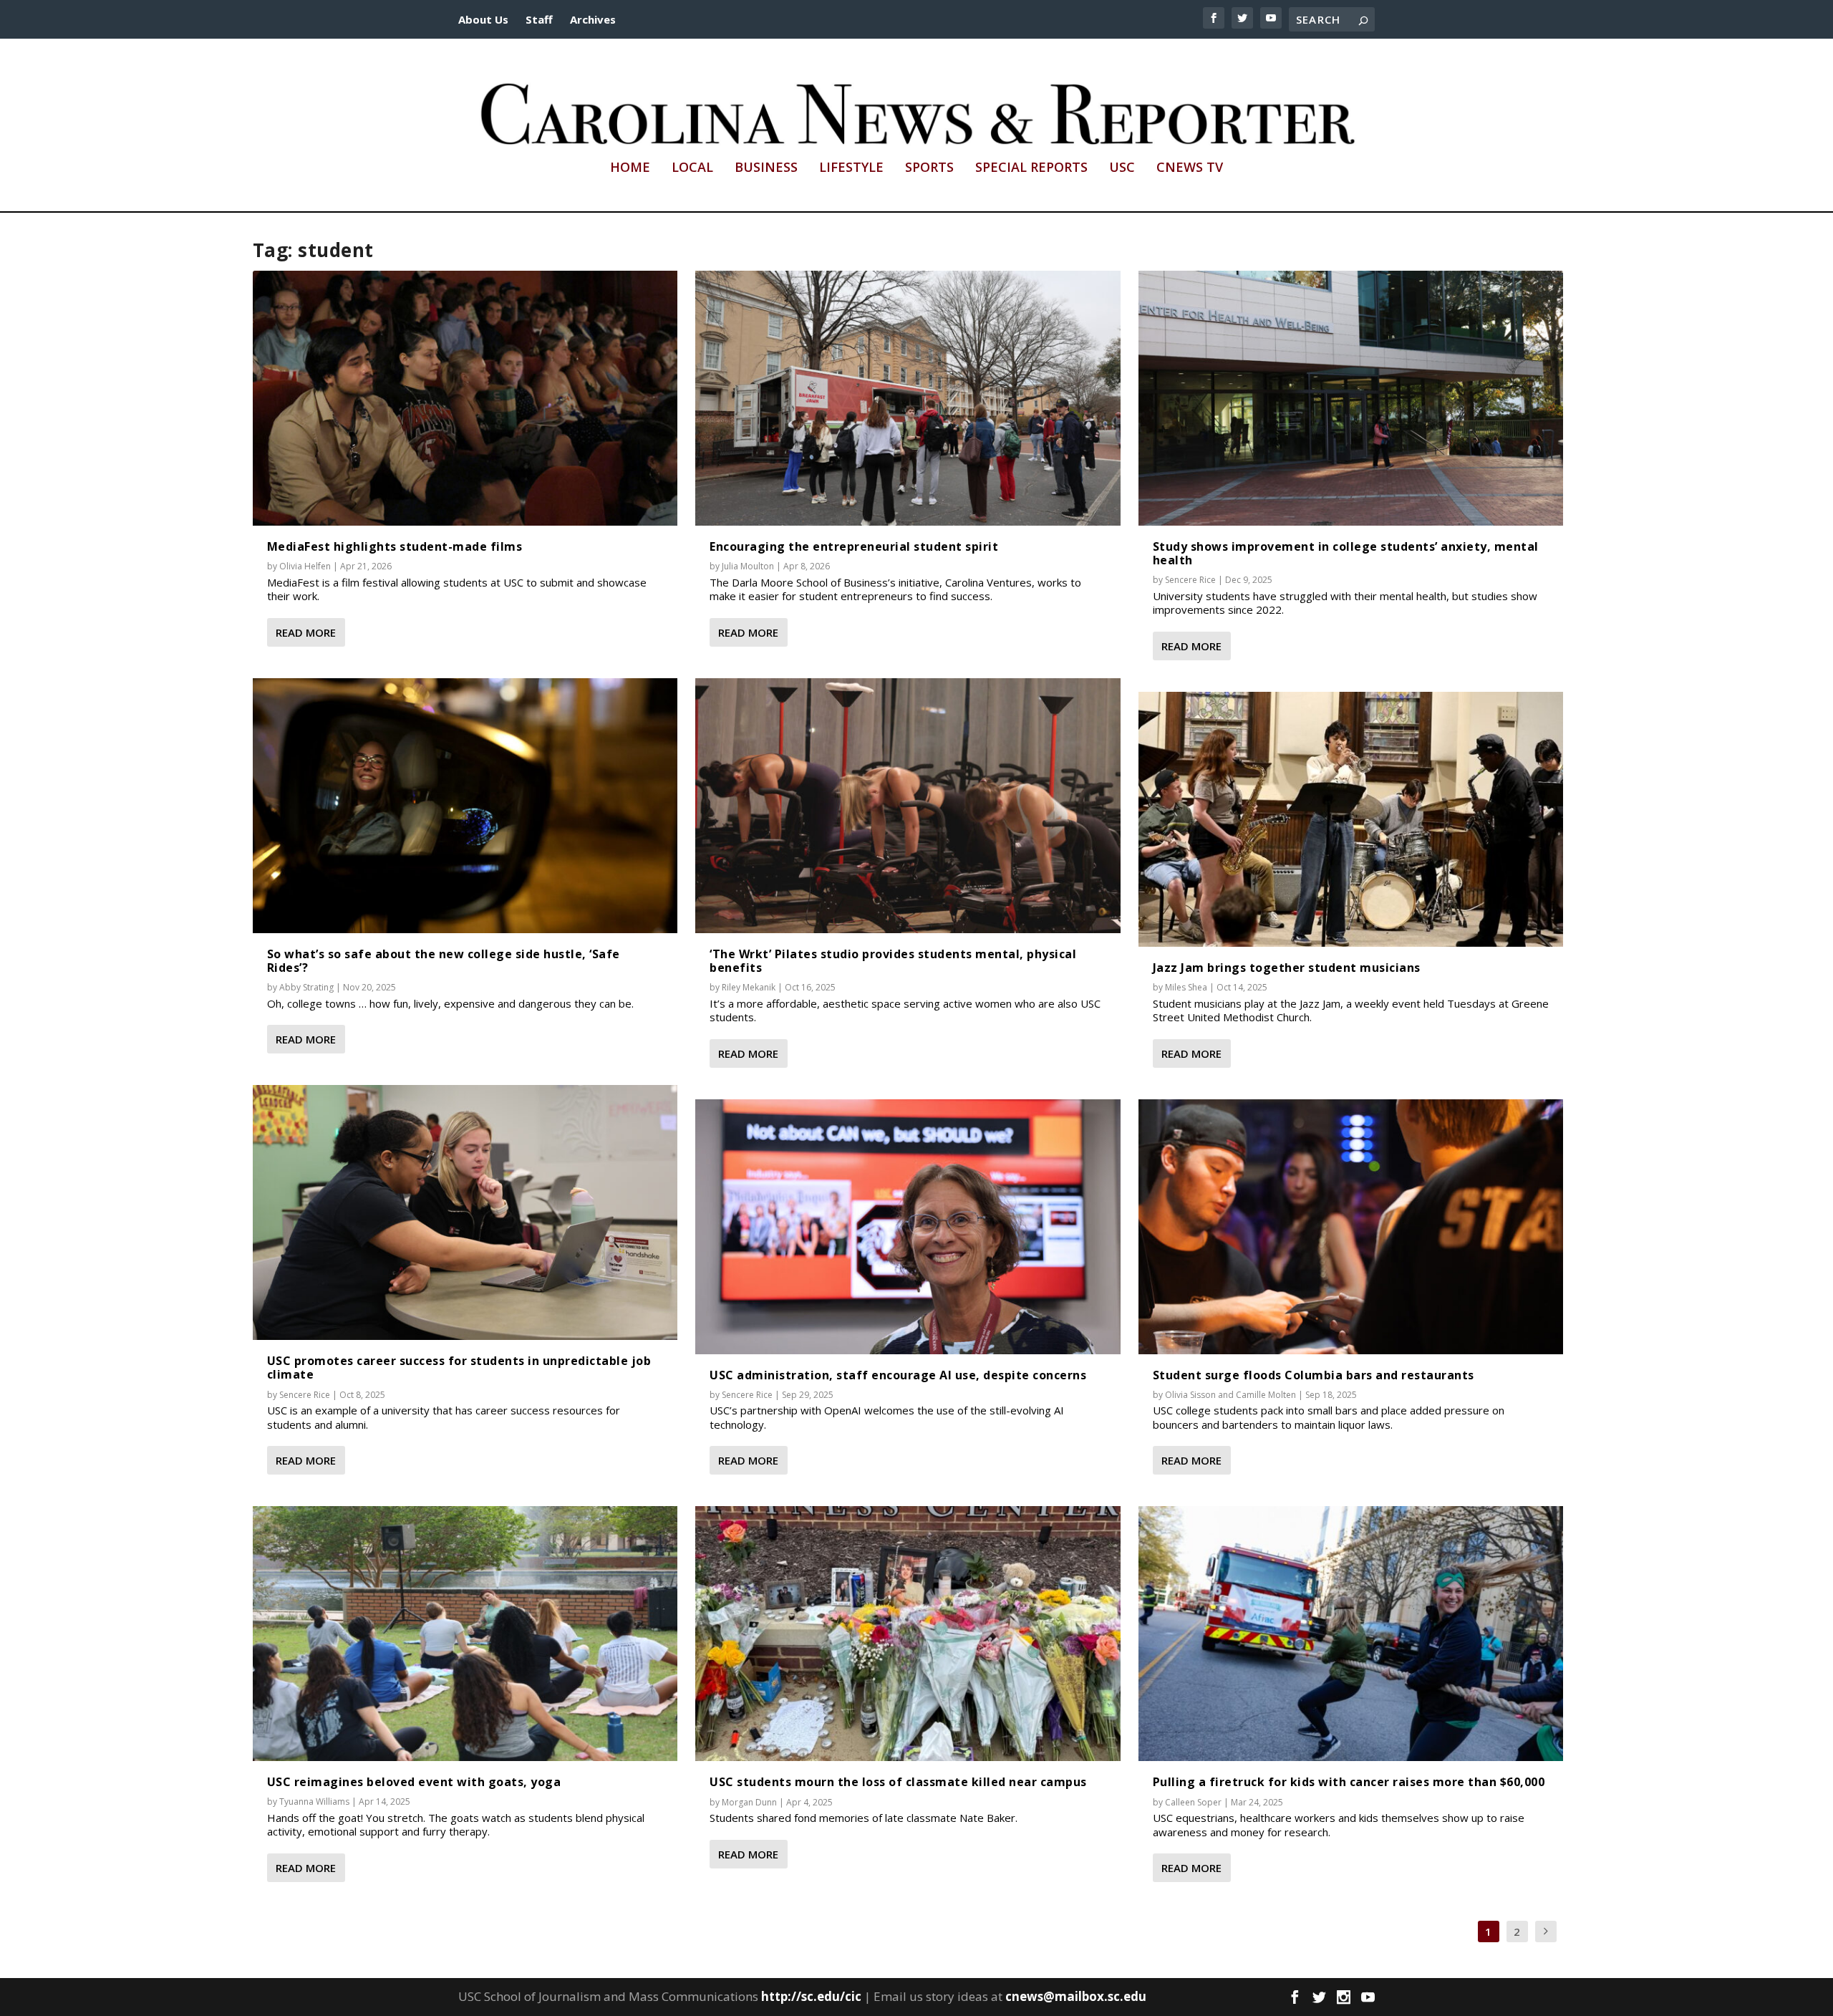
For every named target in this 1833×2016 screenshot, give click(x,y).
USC (1122, 168)
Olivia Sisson (1190, 1395)
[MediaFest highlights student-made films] (465, 398)
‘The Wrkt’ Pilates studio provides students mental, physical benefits (893, 961)
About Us (483, 19)
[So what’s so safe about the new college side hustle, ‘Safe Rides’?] (465, 806)
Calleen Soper (1193, 1802)
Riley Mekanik (749, 987)
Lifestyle (851, 168)
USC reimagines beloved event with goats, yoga (414, 1782)
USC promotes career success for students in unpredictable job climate (459, 1368)
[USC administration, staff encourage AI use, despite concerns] (908, 1227)
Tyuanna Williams (314, 1802)
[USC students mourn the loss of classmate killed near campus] (908, 1634)
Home (630, 168)
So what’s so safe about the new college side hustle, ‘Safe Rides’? (444, 961)
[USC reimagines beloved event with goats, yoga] (465, 1634)
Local (692, 168)
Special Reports (1031, 168)
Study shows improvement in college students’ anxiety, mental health (1346, 553)
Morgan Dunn (749, 1802)
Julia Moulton (748, 566)
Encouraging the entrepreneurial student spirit (854, 546)
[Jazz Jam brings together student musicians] (1351, 819)
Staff (539, 19)
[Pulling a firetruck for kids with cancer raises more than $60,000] (1351, 1634)
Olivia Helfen (305, 566)
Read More (306, 632)
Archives (593, 19)
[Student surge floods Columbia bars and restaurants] (1351, 1227)
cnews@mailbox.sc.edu (1076, 1996)
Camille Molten (1266, 1395)
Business (766, 168)
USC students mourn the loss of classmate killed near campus (898, 1782)
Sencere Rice (305, 1395)
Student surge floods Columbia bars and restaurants (1314, 1375)
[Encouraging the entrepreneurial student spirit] (908, 398)
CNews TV (1190, 168)
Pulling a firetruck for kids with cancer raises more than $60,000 (1349, 1782)
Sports (929, 168)
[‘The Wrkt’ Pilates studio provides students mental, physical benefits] (908, 806)
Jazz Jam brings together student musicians (1287, 968)
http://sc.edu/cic (811, 1996)
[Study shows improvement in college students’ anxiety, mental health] (1351, 398)
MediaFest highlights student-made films (395, 546)
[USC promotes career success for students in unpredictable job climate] (465, 1212)
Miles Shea (1186, 987)
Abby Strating (306, 987)
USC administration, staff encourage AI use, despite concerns (898, 1375)
